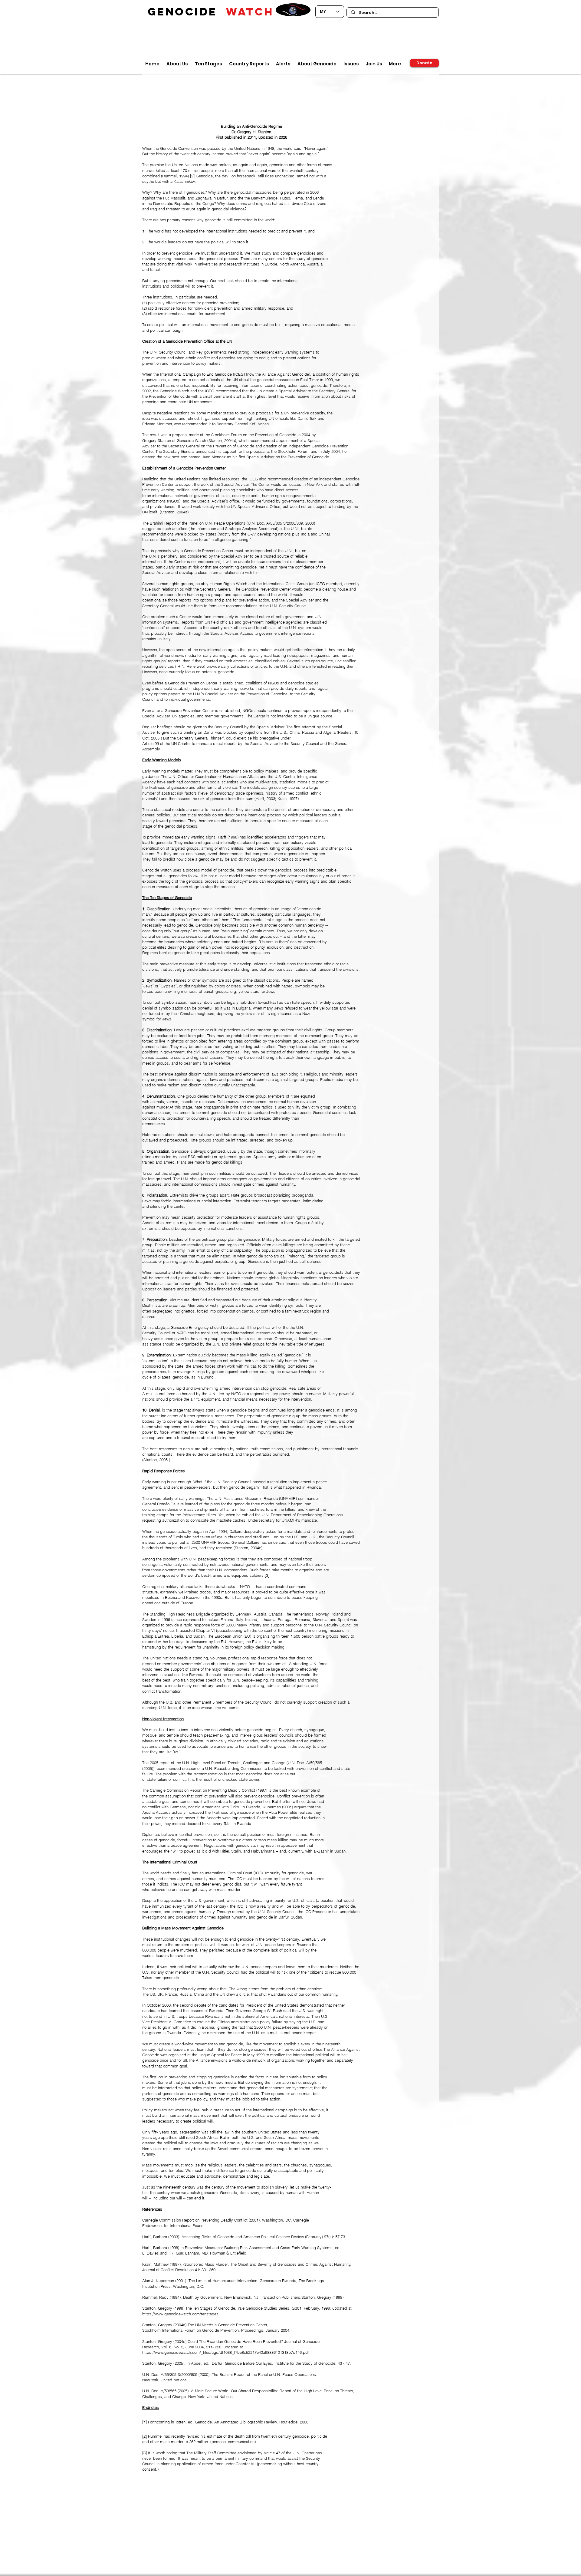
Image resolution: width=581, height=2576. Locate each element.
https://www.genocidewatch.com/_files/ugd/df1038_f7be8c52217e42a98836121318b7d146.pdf (226, 2352)
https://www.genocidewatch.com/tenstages (180, 2314)
